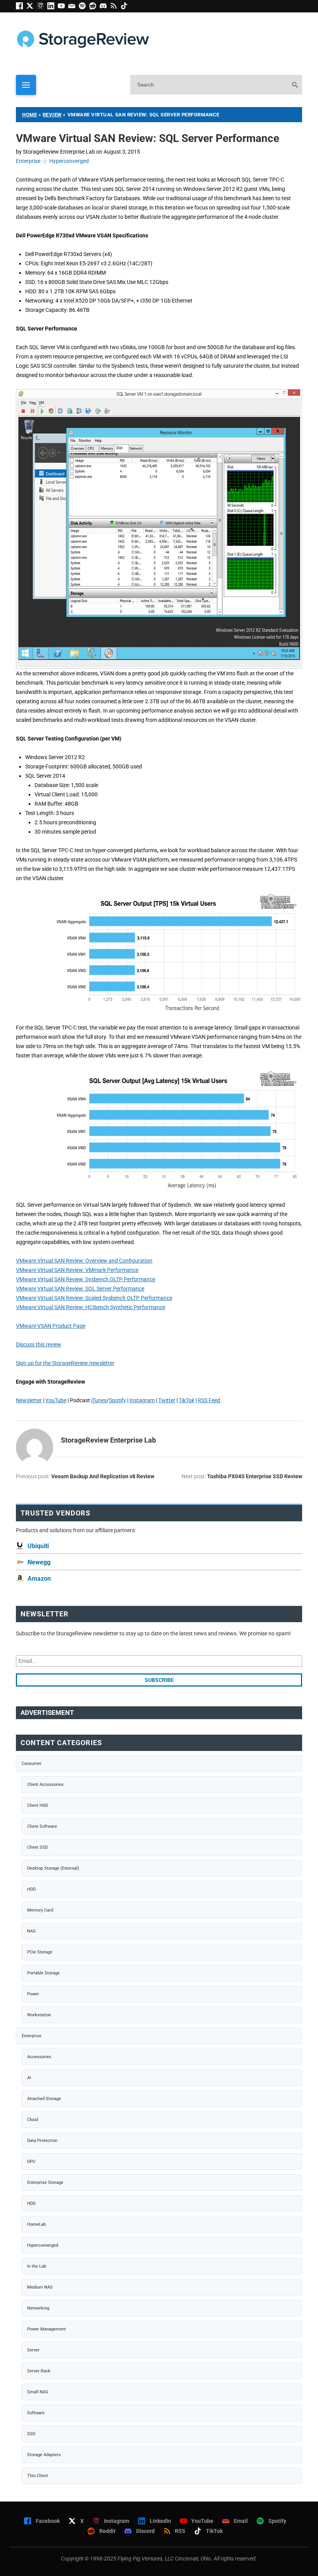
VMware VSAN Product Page (51, 1326)
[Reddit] (94, 7)
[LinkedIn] (53, 7)
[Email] (73, 7)
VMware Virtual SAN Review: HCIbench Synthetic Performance (91, 1307)
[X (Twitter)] (32, 7)
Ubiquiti (38, 1546)
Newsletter (29, 1400)
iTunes (99, 1400)
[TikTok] (125, 7)
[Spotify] (84, 7)
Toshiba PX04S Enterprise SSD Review (255, 1476)
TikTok (187, 1400)
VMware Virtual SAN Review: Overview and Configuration (84, 1261)
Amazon (39, 1579)
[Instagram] (42, 7)
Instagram (142, 1400)
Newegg (39, 1562)
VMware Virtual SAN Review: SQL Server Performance (80, 1289)
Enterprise (28, 161)
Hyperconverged (69, 161)
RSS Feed (209, 1400)
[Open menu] (26, 85)
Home (29, 115)
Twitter (167, 1400)
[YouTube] (63, 7)
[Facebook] (21, 7)
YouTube (56, 1400)
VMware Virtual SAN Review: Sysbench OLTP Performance (86, 1279)
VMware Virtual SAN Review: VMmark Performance (77, 1270)
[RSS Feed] (115, 7)
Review (52, 115)
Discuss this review (39, 1344)
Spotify (118, 1400)
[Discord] (105, 7)
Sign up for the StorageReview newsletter (65, 1363)
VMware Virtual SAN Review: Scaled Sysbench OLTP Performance (94, 1298)
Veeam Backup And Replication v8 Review (103, 1476)
